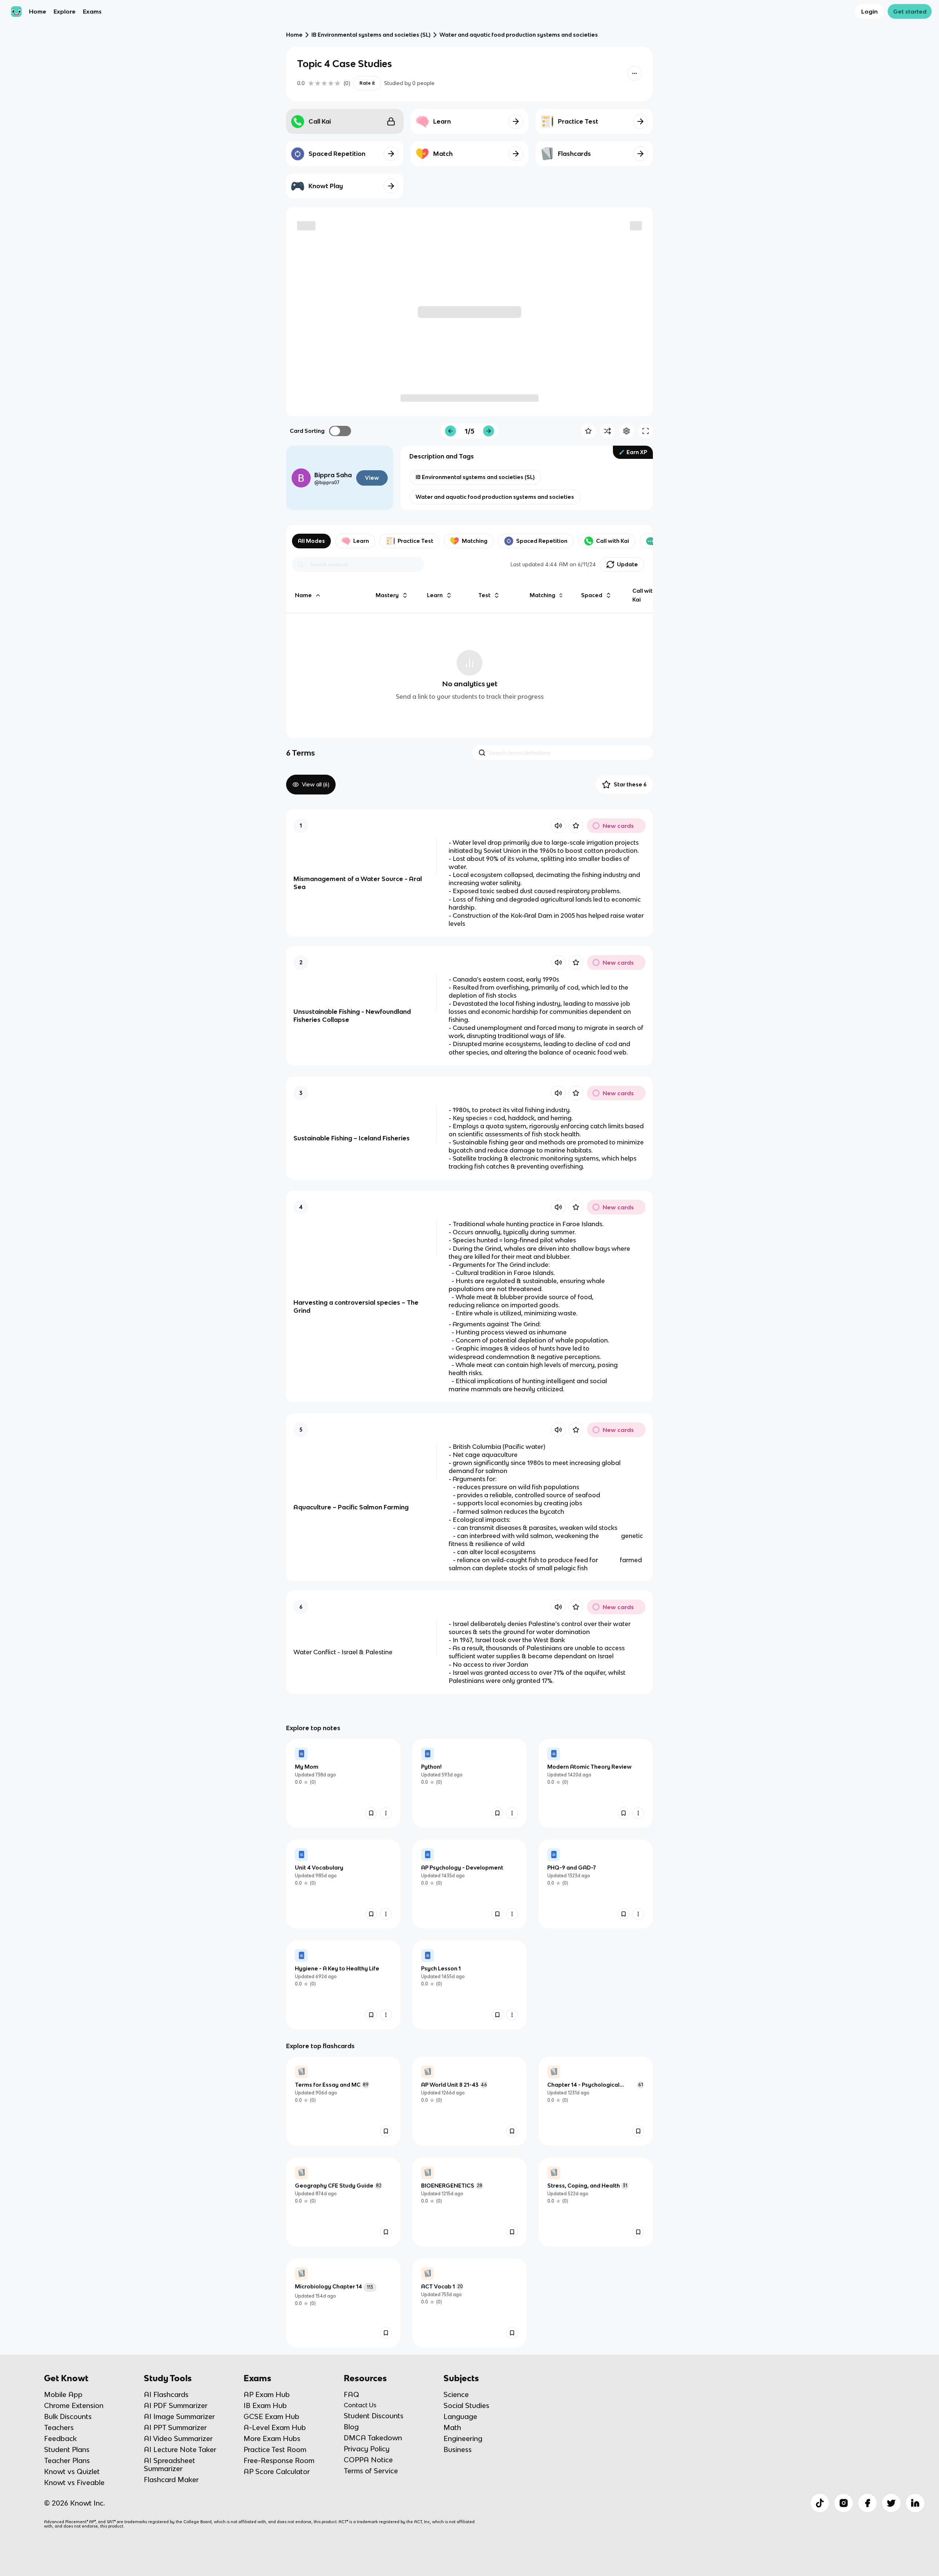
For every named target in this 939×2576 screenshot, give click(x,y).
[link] (343, 1783)
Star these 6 (630, 784)
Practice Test (415, 541)
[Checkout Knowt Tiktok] (820, 2503)
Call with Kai (613, 541)
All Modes (311, 541)
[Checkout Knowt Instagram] (844, 2503)
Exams (92, 11)
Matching (475, 541)
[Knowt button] (635, 73)
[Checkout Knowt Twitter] (891, 2503)
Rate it (367, 83)
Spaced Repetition (542, 541)
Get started (910, 11)
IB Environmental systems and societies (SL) (371, 35)
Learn (361, 541)
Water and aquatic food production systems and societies (519, 35)
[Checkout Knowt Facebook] (867, 2503)
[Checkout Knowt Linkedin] (915, 2503)
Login (869, 11)
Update (627, 564)
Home (38, 11)
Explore (65, 11)
